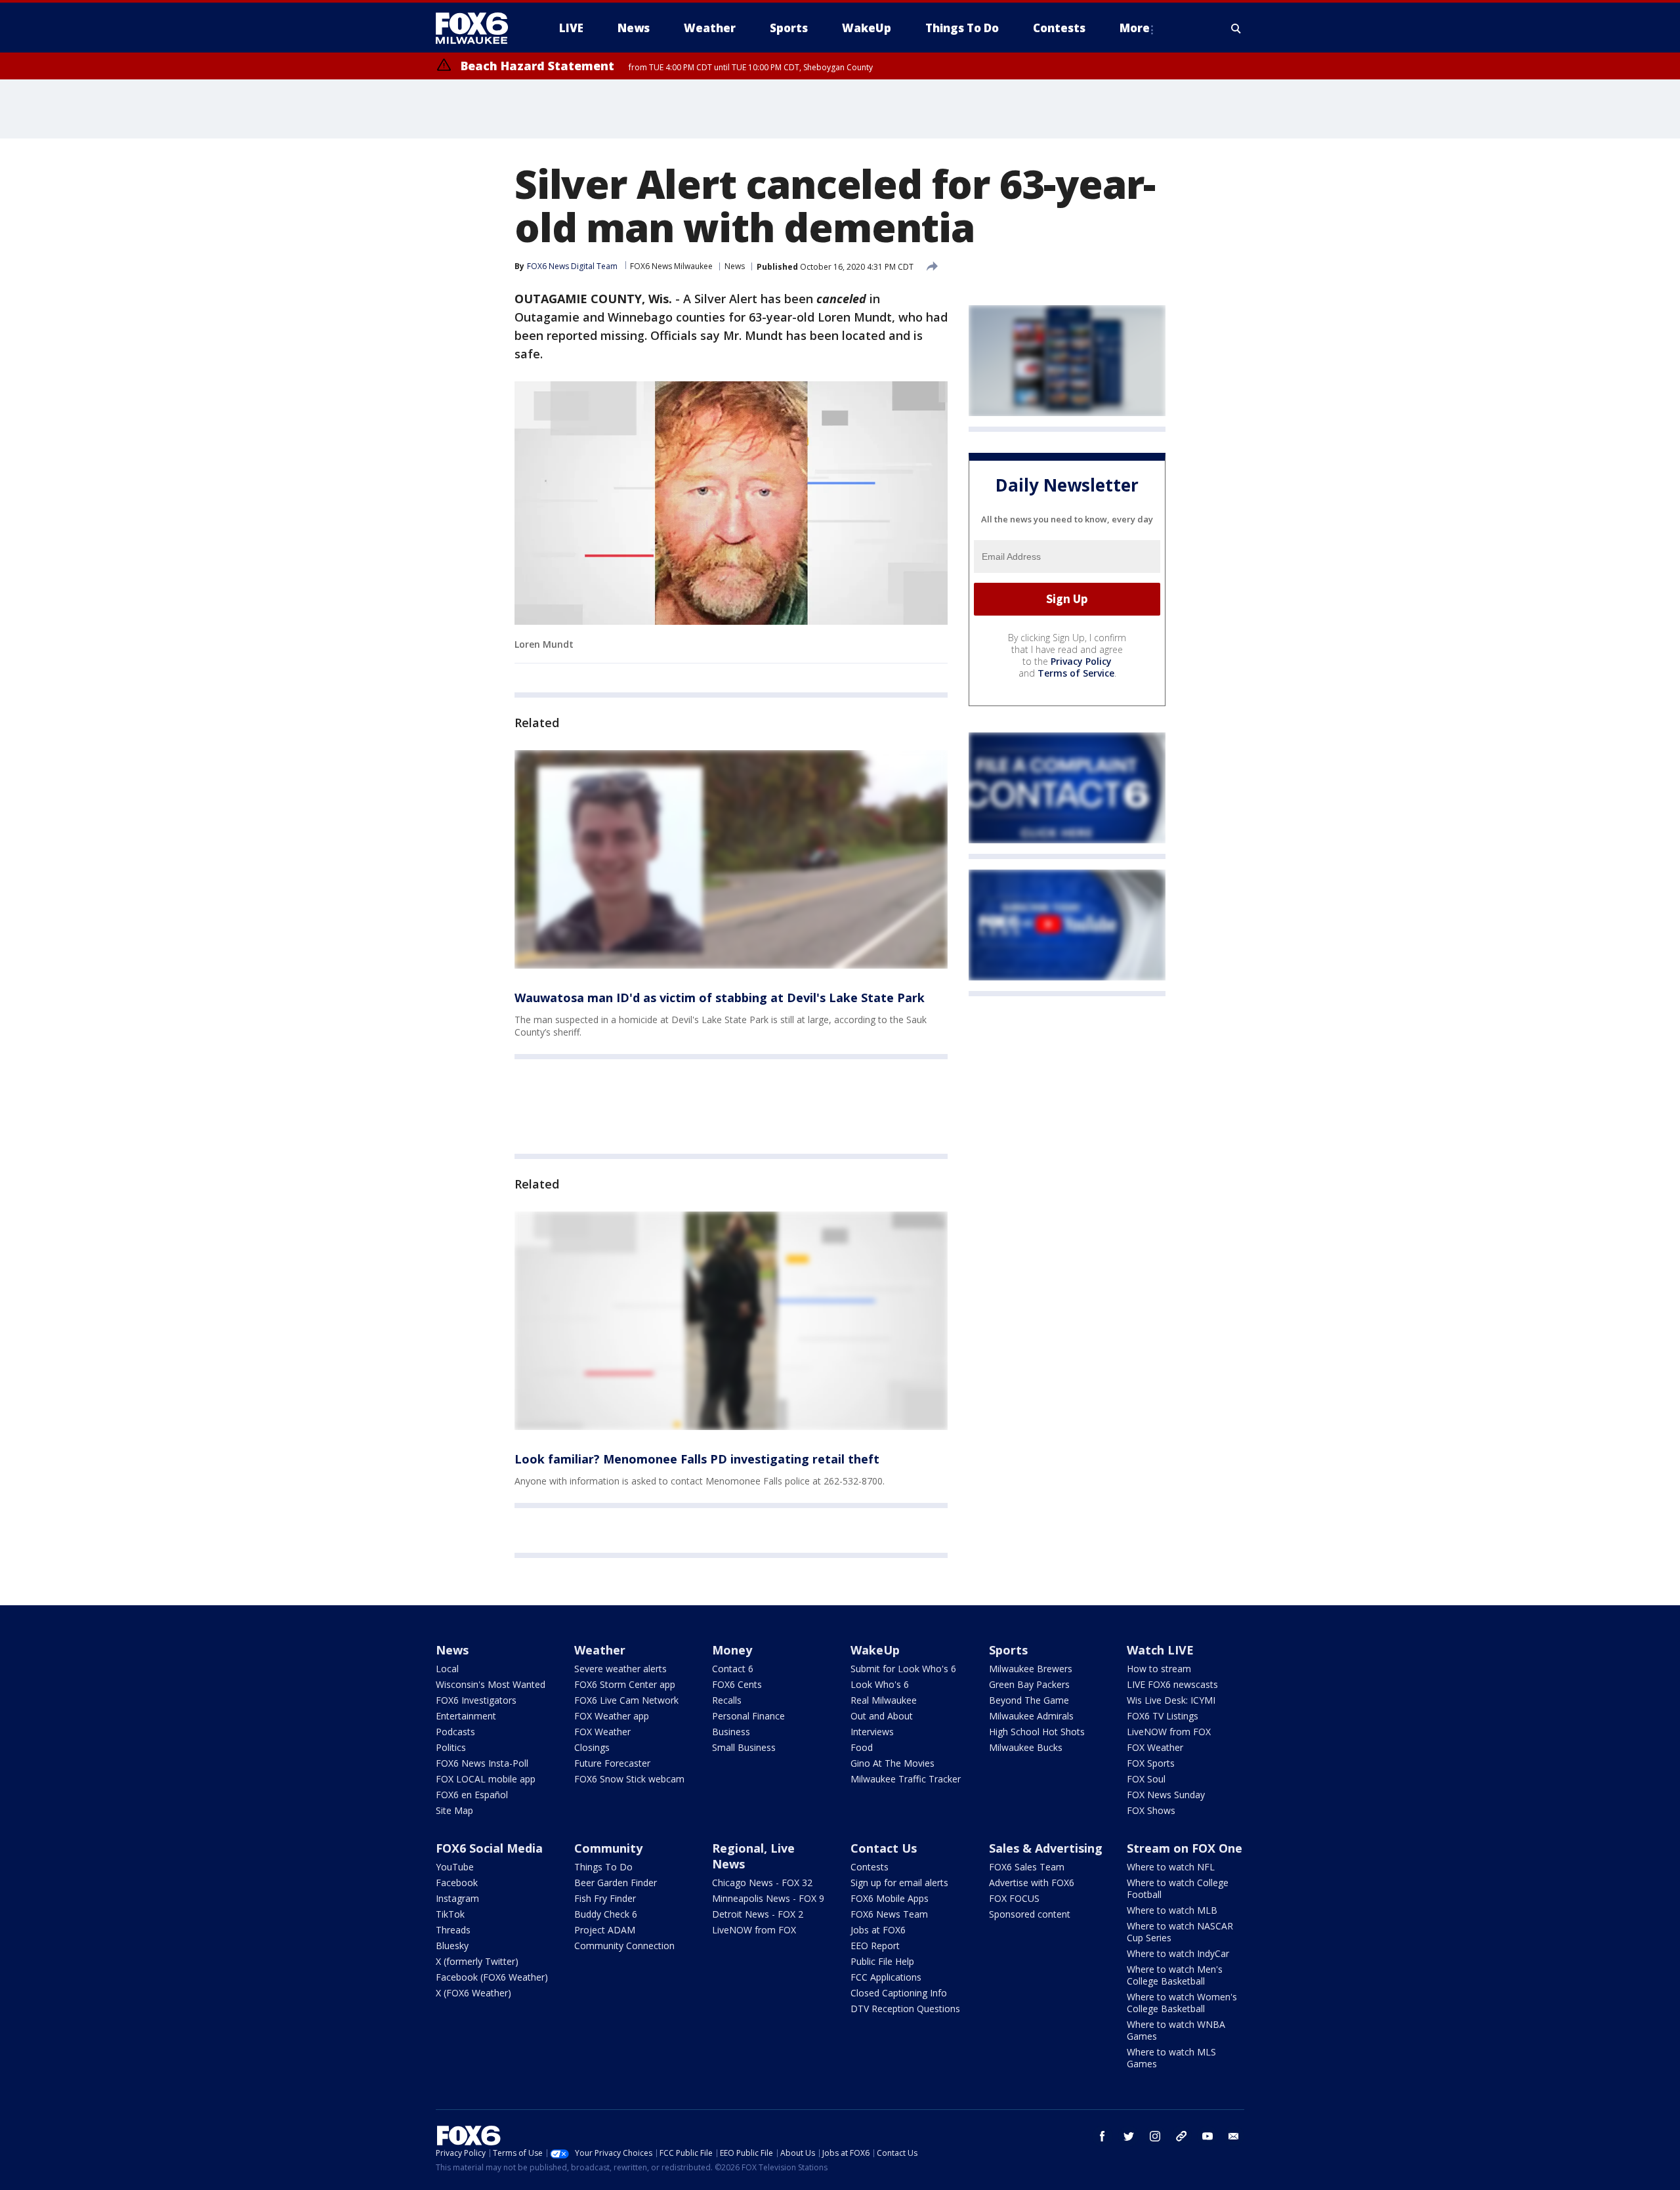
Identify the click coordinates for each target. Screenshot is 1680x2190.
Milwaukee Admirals (1031, 1716)
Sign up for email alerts (899, 1883)
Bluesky (452, 1946)
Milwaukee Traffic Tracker (906, 1779)
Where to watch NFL (1171, 1867)
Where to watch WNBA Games (1176, 2030)
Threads (453, 1930)
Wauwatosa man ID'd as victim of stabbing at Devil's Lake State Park (720, 998)
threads (1181, 2136)
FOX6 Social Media (489, 1848)
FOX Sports (1151, 1763)
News (735, 266)
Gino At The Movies (892, 1763)
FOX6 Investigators (476, 1700)
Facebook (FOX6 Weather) (492, 1977)
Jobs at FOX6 (878, 1930)
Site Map (454, 1810)
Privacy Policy (1081, 661)
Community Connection (624, 1946)
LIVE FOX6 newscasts (1172, 1684)
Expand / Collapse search (1236, 28)
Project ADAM (605, 1930)
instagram (1155, 2136)
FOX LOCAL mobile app (486, 1779)
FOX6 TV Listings (1163, 1716)
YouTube (455, 1867)
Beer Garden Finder (616, 1883)
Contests (870, 1867)
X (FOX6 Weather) (473, 1993)
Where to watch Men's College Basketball (1175, 1975)
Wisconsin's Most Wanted (491, 1684)
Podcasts (455, 1732)
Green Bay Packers (1029, 1684)
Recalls (727, 1700)
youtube (1207, 2136)
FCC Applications (886, 1977)
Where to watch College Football (1178, 1888)
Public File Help (882, 1961)
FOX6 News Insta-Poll (482, 1763)
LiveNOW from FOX (1169, 1732)
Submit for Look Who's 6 (903, 1669)
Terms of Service (1076, 673)
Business (731, 1732)
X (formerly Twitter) (477, 1961)
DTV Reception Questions (905, 2009)
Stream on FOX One (1185, 1848)
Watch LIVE (1160, 1650)
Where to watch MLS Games (1171, 2058)
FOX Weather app (612, 1716)
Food (862, 1747)
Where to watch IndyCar (1178, 1953)
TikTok (450, 1914)
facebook (1102, 2136)
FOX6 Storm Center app (625, 1684)
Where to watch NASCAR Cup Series (1180, 1932)
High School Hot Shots (1037, 1732)
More (1135, 28)
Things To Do (603, 1867)
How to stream (1159, 1669)
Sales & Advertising (1046, 1848)
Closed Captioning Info (899, 1993)
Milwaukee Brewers (1031, 1669)
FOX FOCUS (1014, 1898)
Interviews (872, 1732)
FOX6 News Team (889, 1914)
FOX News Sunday (1166, 1795)
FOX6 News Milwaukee (671, 266)
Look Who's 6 (880, 1684)
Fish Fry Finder (605, 1898)
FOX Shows (1151, 1810)
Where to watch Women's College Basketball (1182, 2003)
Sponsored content (1030, 1914)
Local (447, 1669)
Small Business (744, 1747)
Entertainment (466, 1716)
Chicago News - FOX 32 (762, 1883)
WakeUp (875, 1650)
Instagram (457, 1898)
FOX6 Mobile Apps (890, 1898)
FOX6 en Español (472, 1795)
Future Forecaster (612, 1763)
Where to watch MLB (1172, 1910)
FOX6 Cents (737, 1684)
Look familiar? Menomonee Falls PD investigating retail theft (697, 1459)
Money (732, 1650)
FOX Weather (602, 1732)
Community (608, 1848)
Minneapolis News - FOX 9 (768, 1898)
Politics (451, 1747)
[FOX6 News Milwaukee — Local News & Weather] (479, 28)
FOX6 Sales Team (1027, 1867)
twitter (1129, 2136)
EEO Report (875, 1946)
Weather (600, 1650)
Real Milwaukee (884, 1700)
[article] (731, 859)
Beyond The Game (1029, 1700)
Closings (592, 1747)
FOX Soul (1146, 1779)
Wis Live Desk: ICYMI (1171, 1700)
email (1234, 2136)
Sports (1008, 1650)
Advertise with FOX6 (1032, 1883)
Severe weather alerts (620, 1669)
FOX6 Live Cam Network (626, 1700)
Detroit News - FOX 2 (758, 1914)
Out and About (882, 1716)
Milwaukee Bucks (1026, 1747)
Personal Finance (748, 1716)
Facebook (457, 1883)
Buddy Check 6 (606, 1914)
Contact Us (884, 1848)
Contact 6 (733, 1669)
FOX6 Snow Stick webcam (629, 1779)
